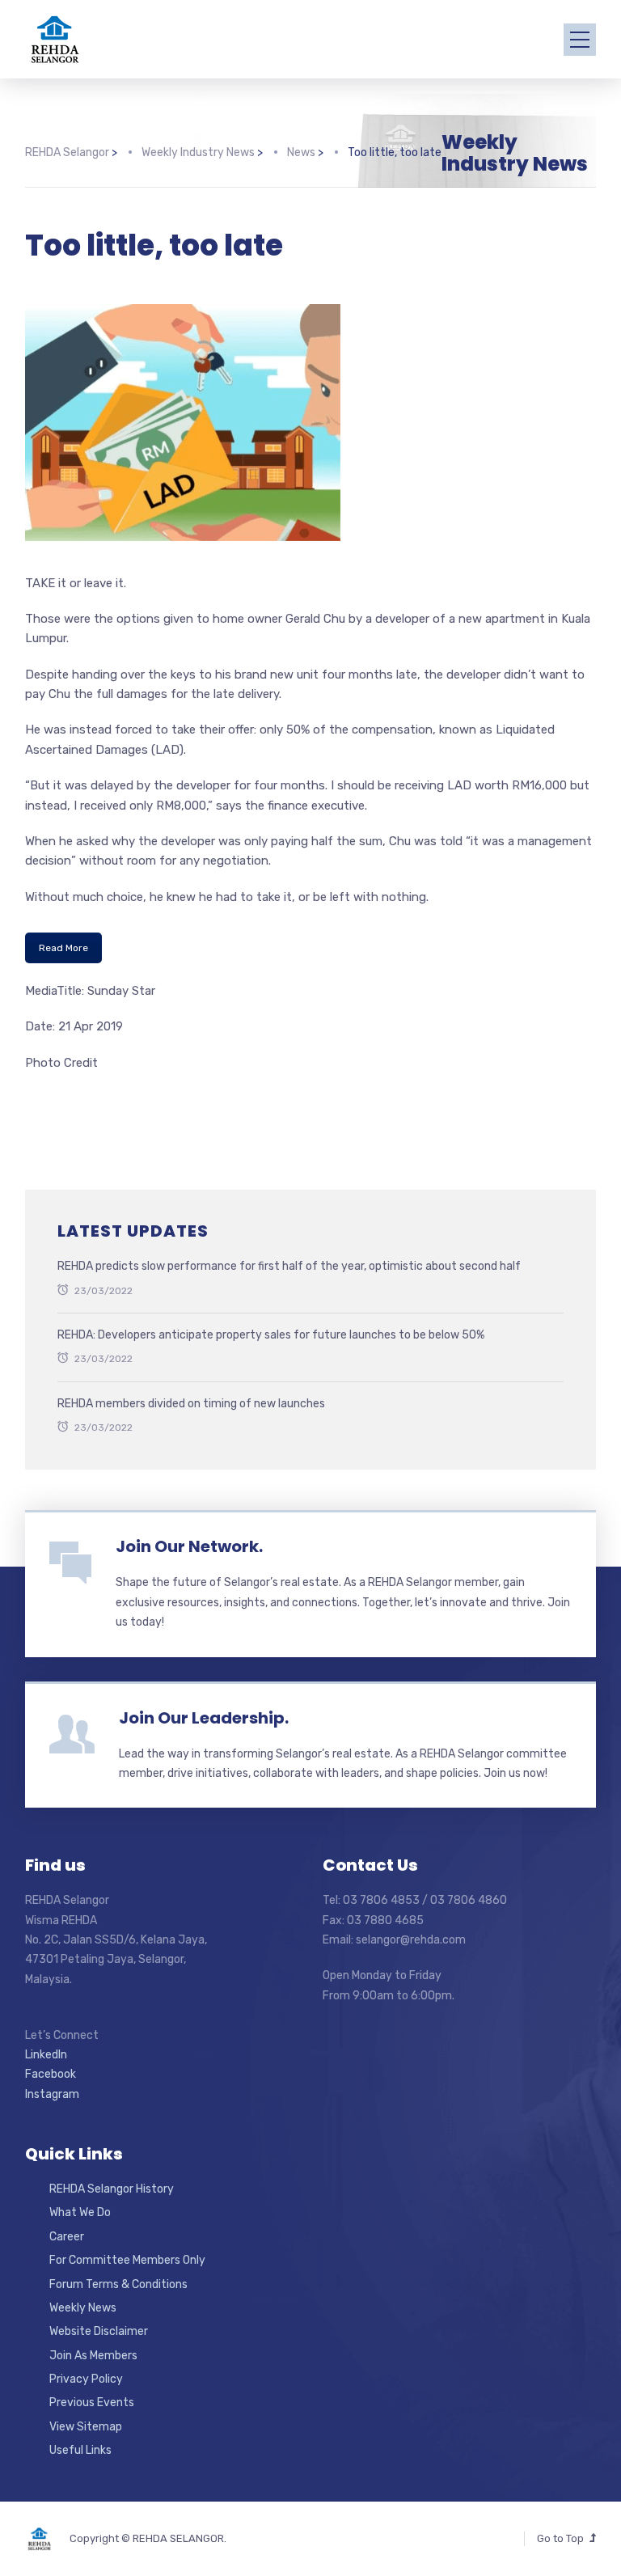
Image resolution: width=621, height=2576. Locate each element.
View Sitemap (86, 2427)
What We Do (80, 2212)
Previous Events (92, 2403)
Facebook (51, 2074)
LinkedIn (46, 2055)
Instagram (52, 2094)
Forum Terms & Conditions (118, 2284)
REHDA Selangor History (112, 2189)
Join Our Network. (189, 1546)
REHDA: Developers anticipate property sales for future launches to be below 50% (271, 1335)
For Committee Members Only (127, 2260)
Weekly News (83, 2308)
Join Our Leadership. (204, 1718)
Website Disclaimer (99, 2331)
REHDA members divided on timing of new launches (191, 1404)
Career (67, 2237)
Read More (63, 948)
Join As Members (93, 2356)
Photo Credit (61, 1063)
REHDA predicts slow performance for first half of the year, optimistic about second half (289, 1266)
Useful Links (80, 2450)
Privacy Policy (86, 2379)
